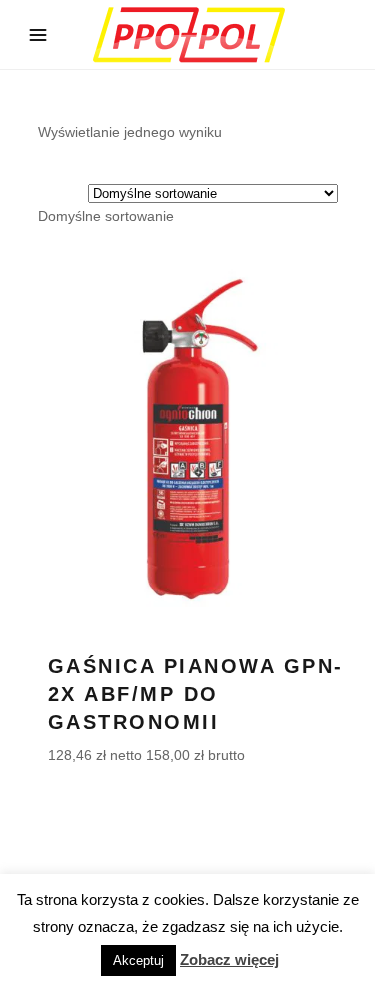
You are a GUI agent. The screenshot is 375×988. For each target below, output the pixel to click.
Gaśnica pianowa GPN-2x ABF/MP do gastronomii (196, 694)
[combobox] (106, 216)
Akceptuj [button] (138, 960)
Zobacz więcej (229, 959)
